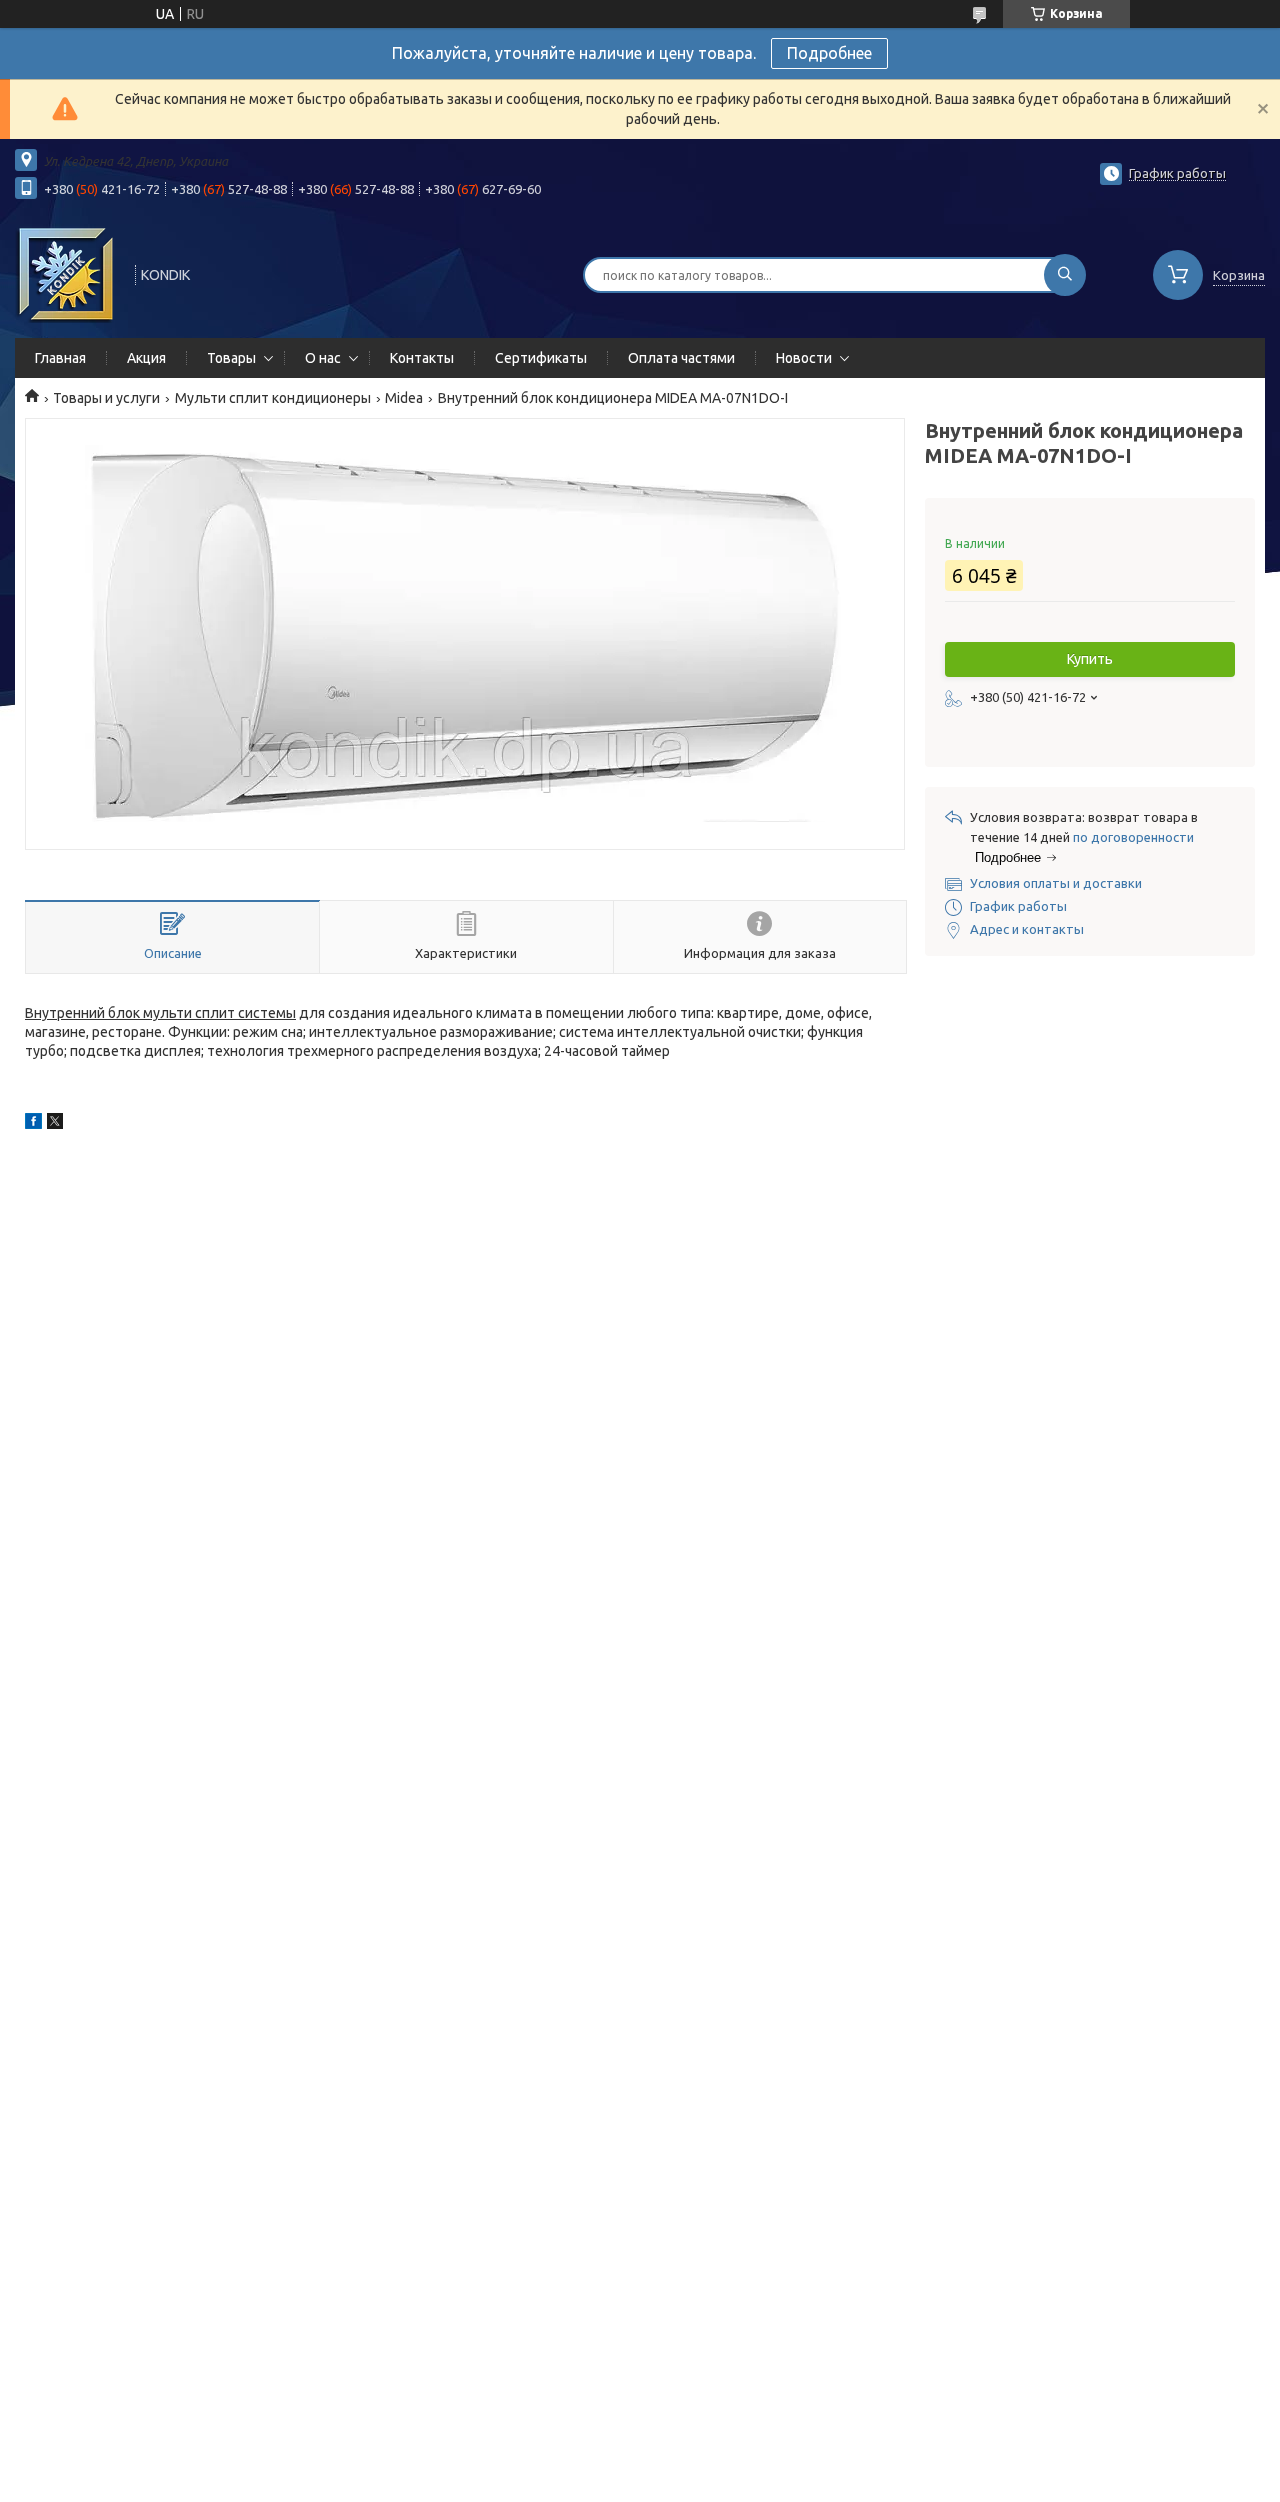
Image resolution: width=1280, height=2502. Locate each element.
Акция (146, 358)
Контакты (422, 358)
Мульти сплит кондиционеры (273, 398)
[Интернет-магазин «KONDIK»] (66, 273)
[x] (55, 1124)
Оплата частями (681, 358)
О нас (323, 358)
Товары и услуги (106, 398)
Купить (1090, 659)
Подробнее (829, 53)
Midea (404, 398)
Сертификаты (541, 358)
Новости (804, 358)
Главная (60, 358)
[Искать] (1065, 275)
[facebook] (33, 1124)
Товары (231, 358)
